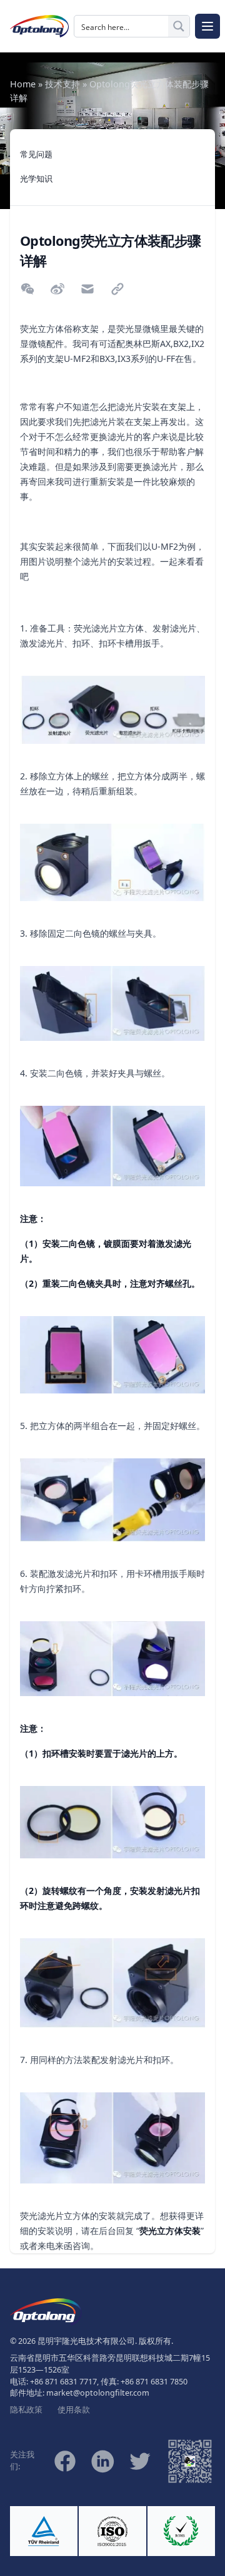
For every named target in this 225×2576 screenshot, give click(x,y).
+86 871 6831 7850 (154, 2382)
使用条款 (74, 2410)
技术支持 (62, 84)
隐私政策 (26, 2410)
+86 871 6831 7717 (63, 2382)
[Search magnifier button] (179, 26)
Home (23, 84)
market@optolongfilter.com (98, 2393)
